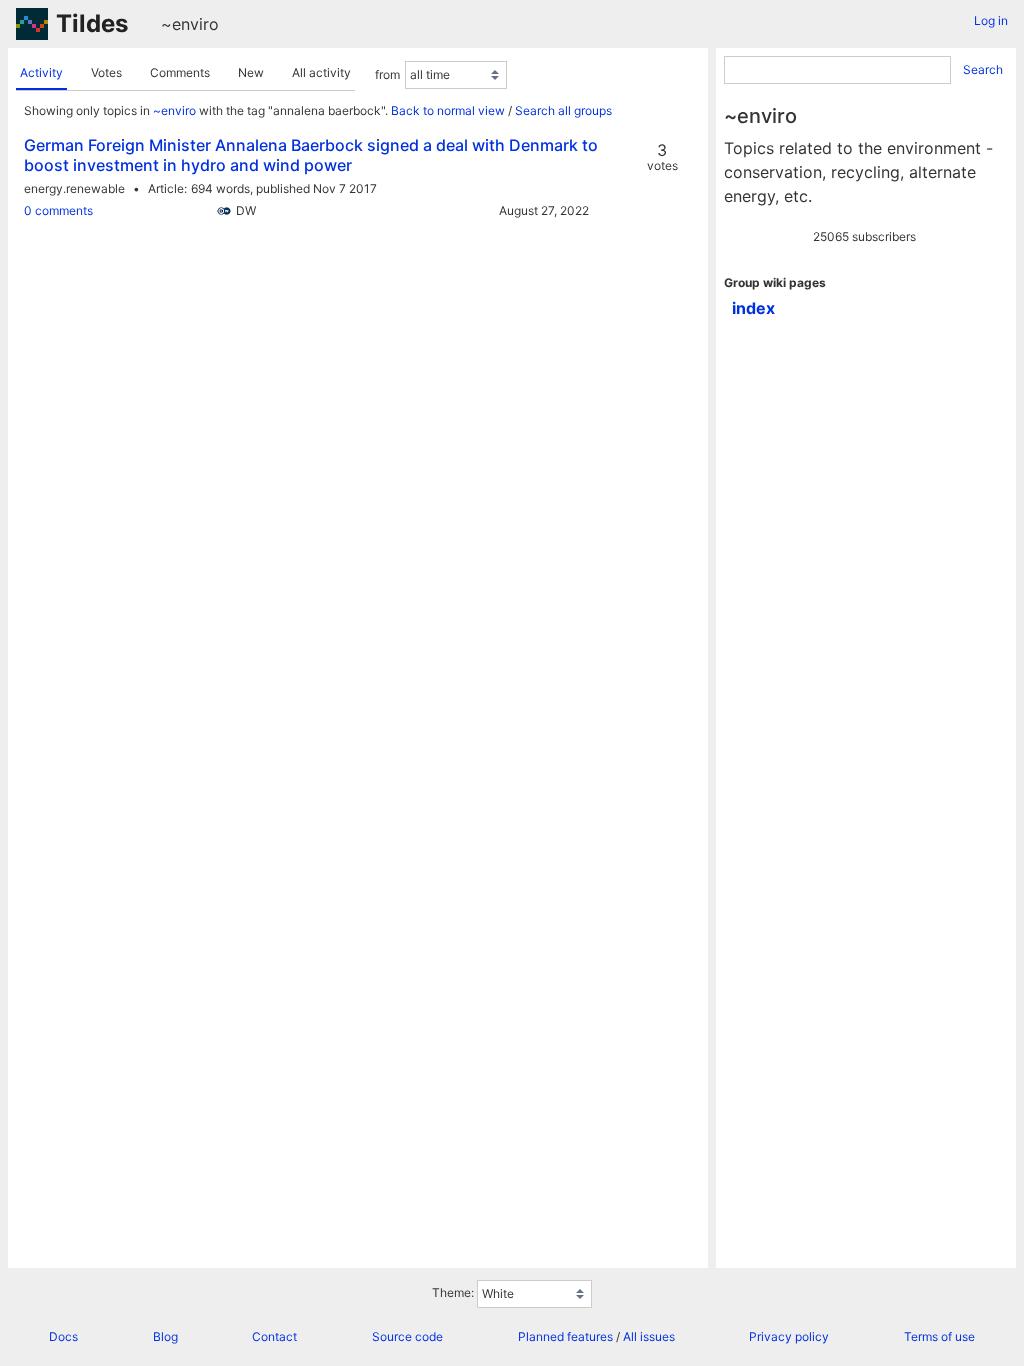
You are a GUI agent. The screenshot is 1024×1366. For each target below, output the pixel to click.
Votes (106, 72)
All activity (321, 72)
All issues (649, 1336)
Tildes (92, 23)
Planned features (565, 1336)
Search (983, 69)
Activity (41, 72)
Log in (991, 20)
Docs (63, 1336)
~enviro (190, 24)
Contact (274, 1336)
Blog (165, 1336)
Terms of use (939, 1336)
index (753, 308)
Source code (407, 1336)
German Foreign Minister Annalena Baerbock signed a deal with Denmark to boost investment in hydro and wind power (311, 155)
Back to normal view (448, 110)
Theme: (453, 1292)
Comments (180, 72)
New (251, 72)
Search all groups (563, 110)
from (387, 74)
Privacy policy (789, 1336)
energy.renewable (74, 188)
